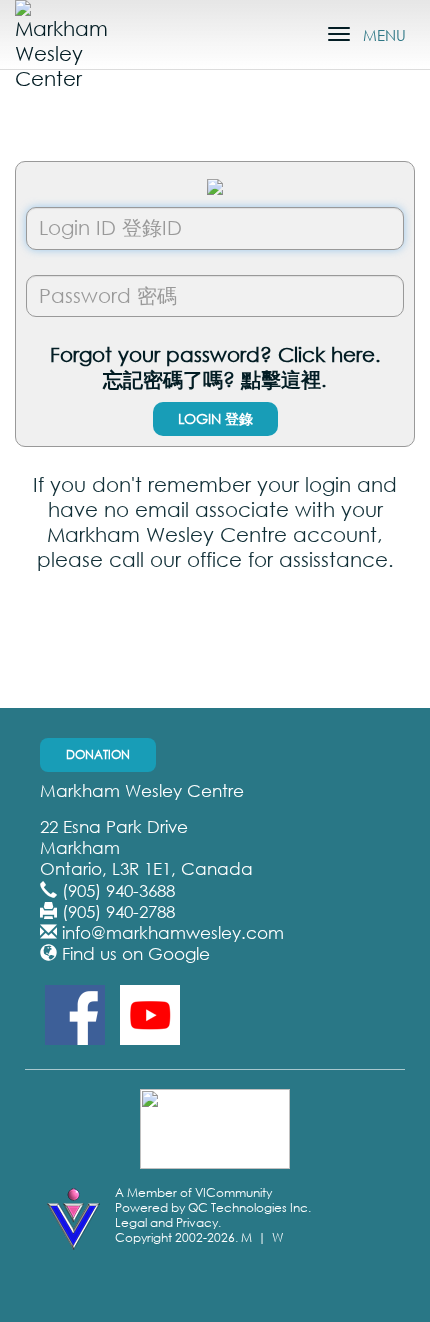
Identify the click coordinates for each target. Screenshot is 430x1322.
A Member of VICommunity (193, 1192)
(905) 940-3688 (118, 890)
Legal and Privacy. (168, 1222)
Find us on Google (136, 953)
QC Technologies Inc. (249, 1207)
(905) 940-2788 (118, 911)
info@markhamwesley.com (173, 932)
